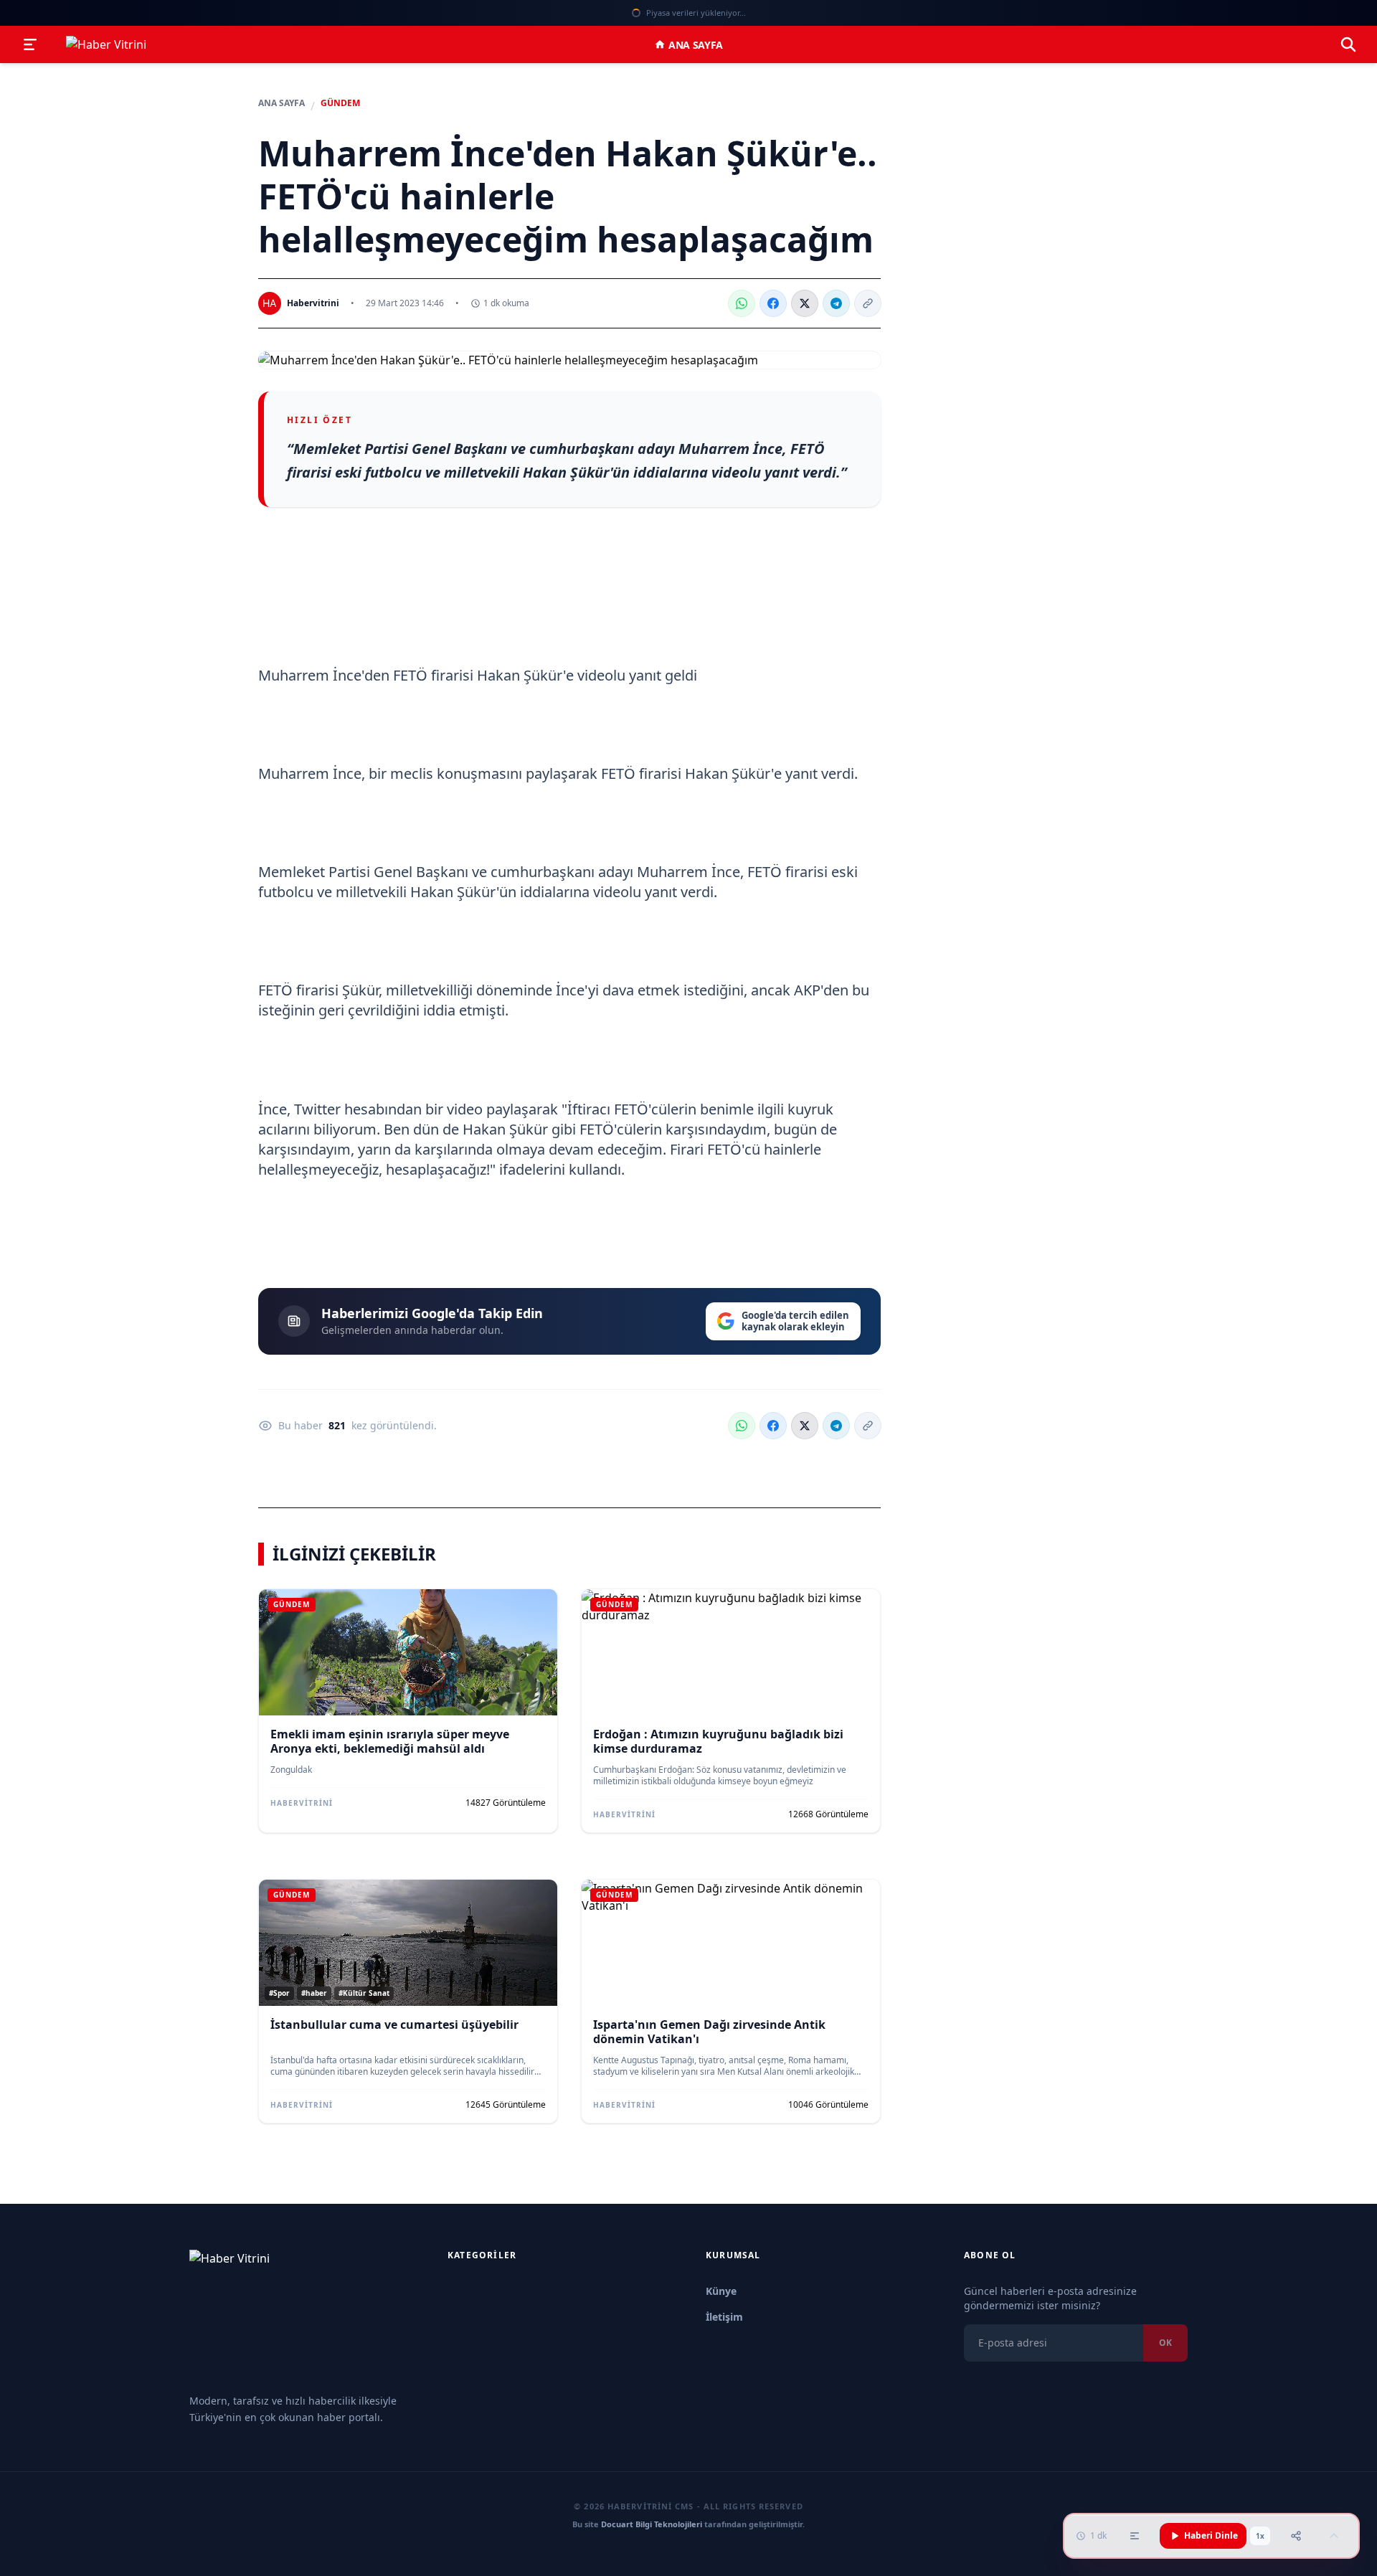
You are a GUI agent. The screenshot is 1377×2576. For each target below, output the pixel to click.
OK (1165, 2343)
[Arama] (1348, 44)
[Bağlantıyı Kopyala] (868, 303)
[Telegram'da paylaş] (836, 303)
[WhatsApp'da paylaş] (742, 303)
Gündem (340, 103)
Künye (721, 2291)
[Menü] (30, 44)
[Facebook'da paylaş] (773, 303)
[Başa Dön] (1334, 2536)
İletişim (724, 2317)
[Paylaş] (1296, 2536)
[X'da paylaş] (805, 303)
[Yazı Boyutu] (1135, 2536)
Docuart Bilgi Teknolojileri (652, 2524)
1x (1260, 2536)
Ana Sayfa (696, 45)
